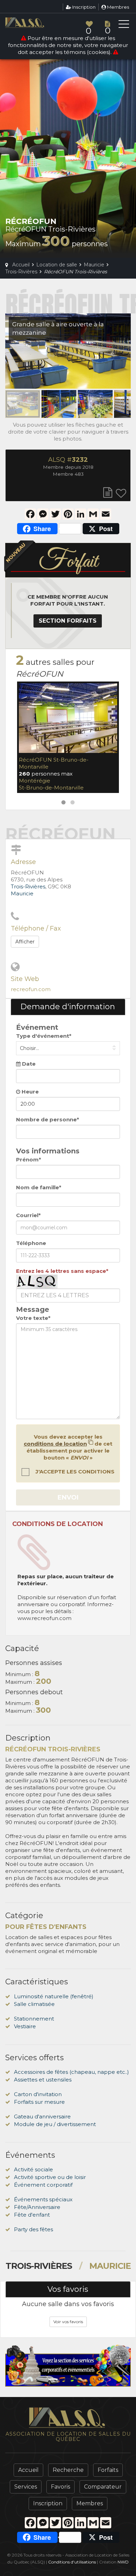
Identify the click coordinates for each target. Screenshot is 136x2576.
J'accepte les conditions (74, 1472)
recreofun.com (31, 989)
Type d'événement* (44, 1036)
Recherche (68, 2470)
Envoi (68, 1497)
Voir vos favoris (68, 2322)
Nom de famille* (39, 1187)
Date (28, 1064)
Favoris (61, 2487)
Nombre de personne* (48, 1119)
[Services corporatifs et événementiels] (68, 2366)
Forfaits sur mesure (39, 2102)
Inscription (83, 7)
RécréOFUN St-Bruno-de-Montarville (54, 763)
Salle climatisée (34, 2004)
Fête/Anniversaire (37, 2207)
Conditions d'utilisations (72, 2562)
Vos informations (48, 1151)
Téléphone (31, 1243)
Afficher (25, 942)
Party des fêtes (33, 2229)
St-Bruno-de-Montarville (51, 788)
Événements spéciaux (43, 2199)
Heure (29, 1092)
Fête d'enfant (32, 2215)
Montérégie (35, 781)
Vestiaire (25, 2026)
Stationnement (34, 2019)
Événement (37, 1027)
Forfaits (108, 2470)
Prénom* (29, 1159)
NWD (123, 2562)
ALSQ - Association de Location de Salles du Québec (37, 23)
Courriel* (28, 1215)
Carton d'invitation (38, 2094)
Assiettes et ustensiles (43, 2080)
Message (33, 1309)
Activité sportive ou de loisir (50, 2177)
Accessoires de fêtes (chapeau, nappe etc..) (71, 2072)
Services (26, 2487)
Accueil (28, 2470)
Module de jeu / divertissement (55, 2124)
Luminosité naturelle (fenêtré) (54, 1996)
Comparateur (103, 2487)
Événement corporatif (43, 2185)
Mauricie (22, 893)
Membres (118, 7)
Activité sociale (33, 2169)
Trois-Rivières (28, 886)
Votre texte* (33, 1318)
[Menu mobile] (124, 25)
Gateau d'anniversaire (42, 2116)
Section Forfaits (68, 621)
